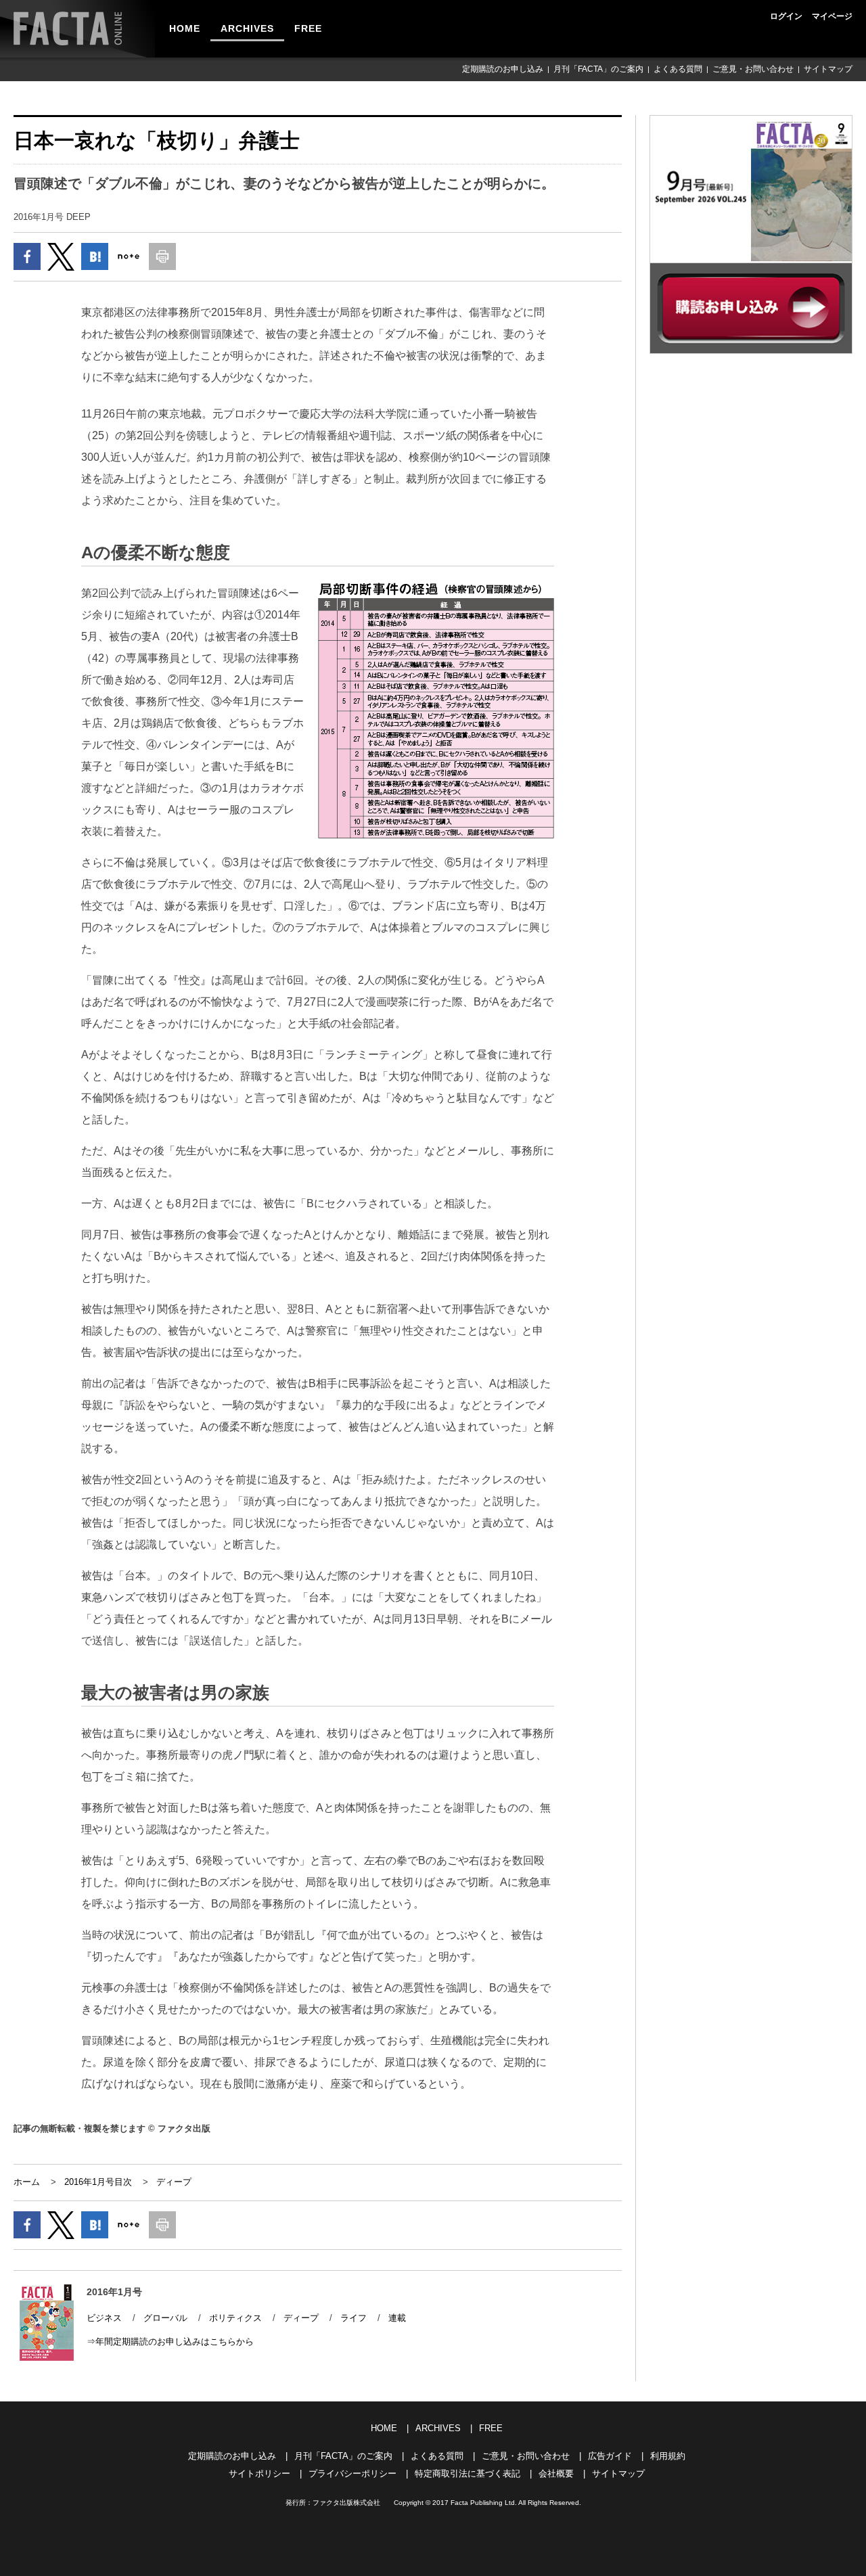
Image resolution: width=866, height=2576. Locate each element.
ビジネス (104, 2318)
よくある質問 (678, 69)
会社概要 (556, 2473)
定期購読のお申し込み (503, 69)
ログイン (786, 16)
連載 (397, 2318)
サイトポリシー (259, 2473)
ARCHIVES (247, 28)
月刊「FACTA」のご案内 (598, 69)
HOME (185, 28)
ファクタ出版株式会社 (346, 2503)
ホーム (27, 2182)
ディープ (174, 2182)
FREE (308, 28)
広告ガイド (610, 2456)
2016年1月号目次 (98, 2182)
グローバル (165, 2318)
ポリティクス (235, 2318)
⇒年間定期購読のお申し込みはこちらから (170, 2342)
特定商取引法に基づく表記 (468, 2473)
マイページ (832, 16)
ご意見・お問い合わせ (753, 69)
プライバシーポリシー (352, 2473)
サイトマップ (828, 69)
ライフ (354, 2318)
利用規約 (668, 2456)
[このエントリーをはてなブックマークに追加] (95, 256)
